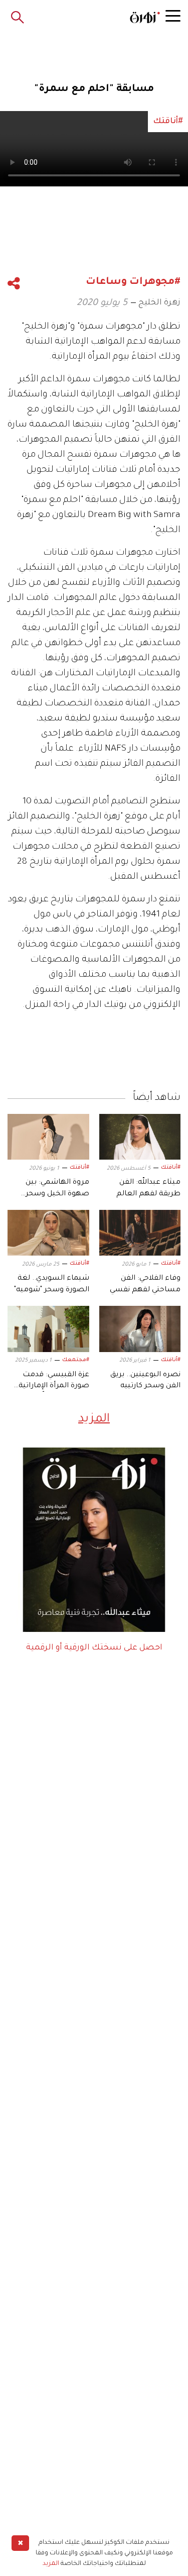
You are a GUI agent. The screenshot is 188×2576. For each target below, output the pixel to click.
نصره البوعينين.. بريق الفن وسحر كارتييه (145, 1381)
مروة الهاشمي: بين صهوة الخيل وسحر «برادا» (57, 1189)
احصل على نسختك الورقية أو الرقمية (94, 1648)
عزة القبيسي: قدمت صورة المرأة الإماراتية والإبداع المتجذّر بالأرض (52, 1382)
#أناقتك (171, 1168)
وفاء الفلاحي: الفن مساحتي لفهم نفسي (145, 1284)
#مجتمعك (76, 1360)
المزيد (94, 1419)
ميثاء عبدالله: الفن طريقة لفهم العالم (148, 1188)
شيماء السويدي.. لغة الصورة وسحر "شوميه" (52, 1284)
